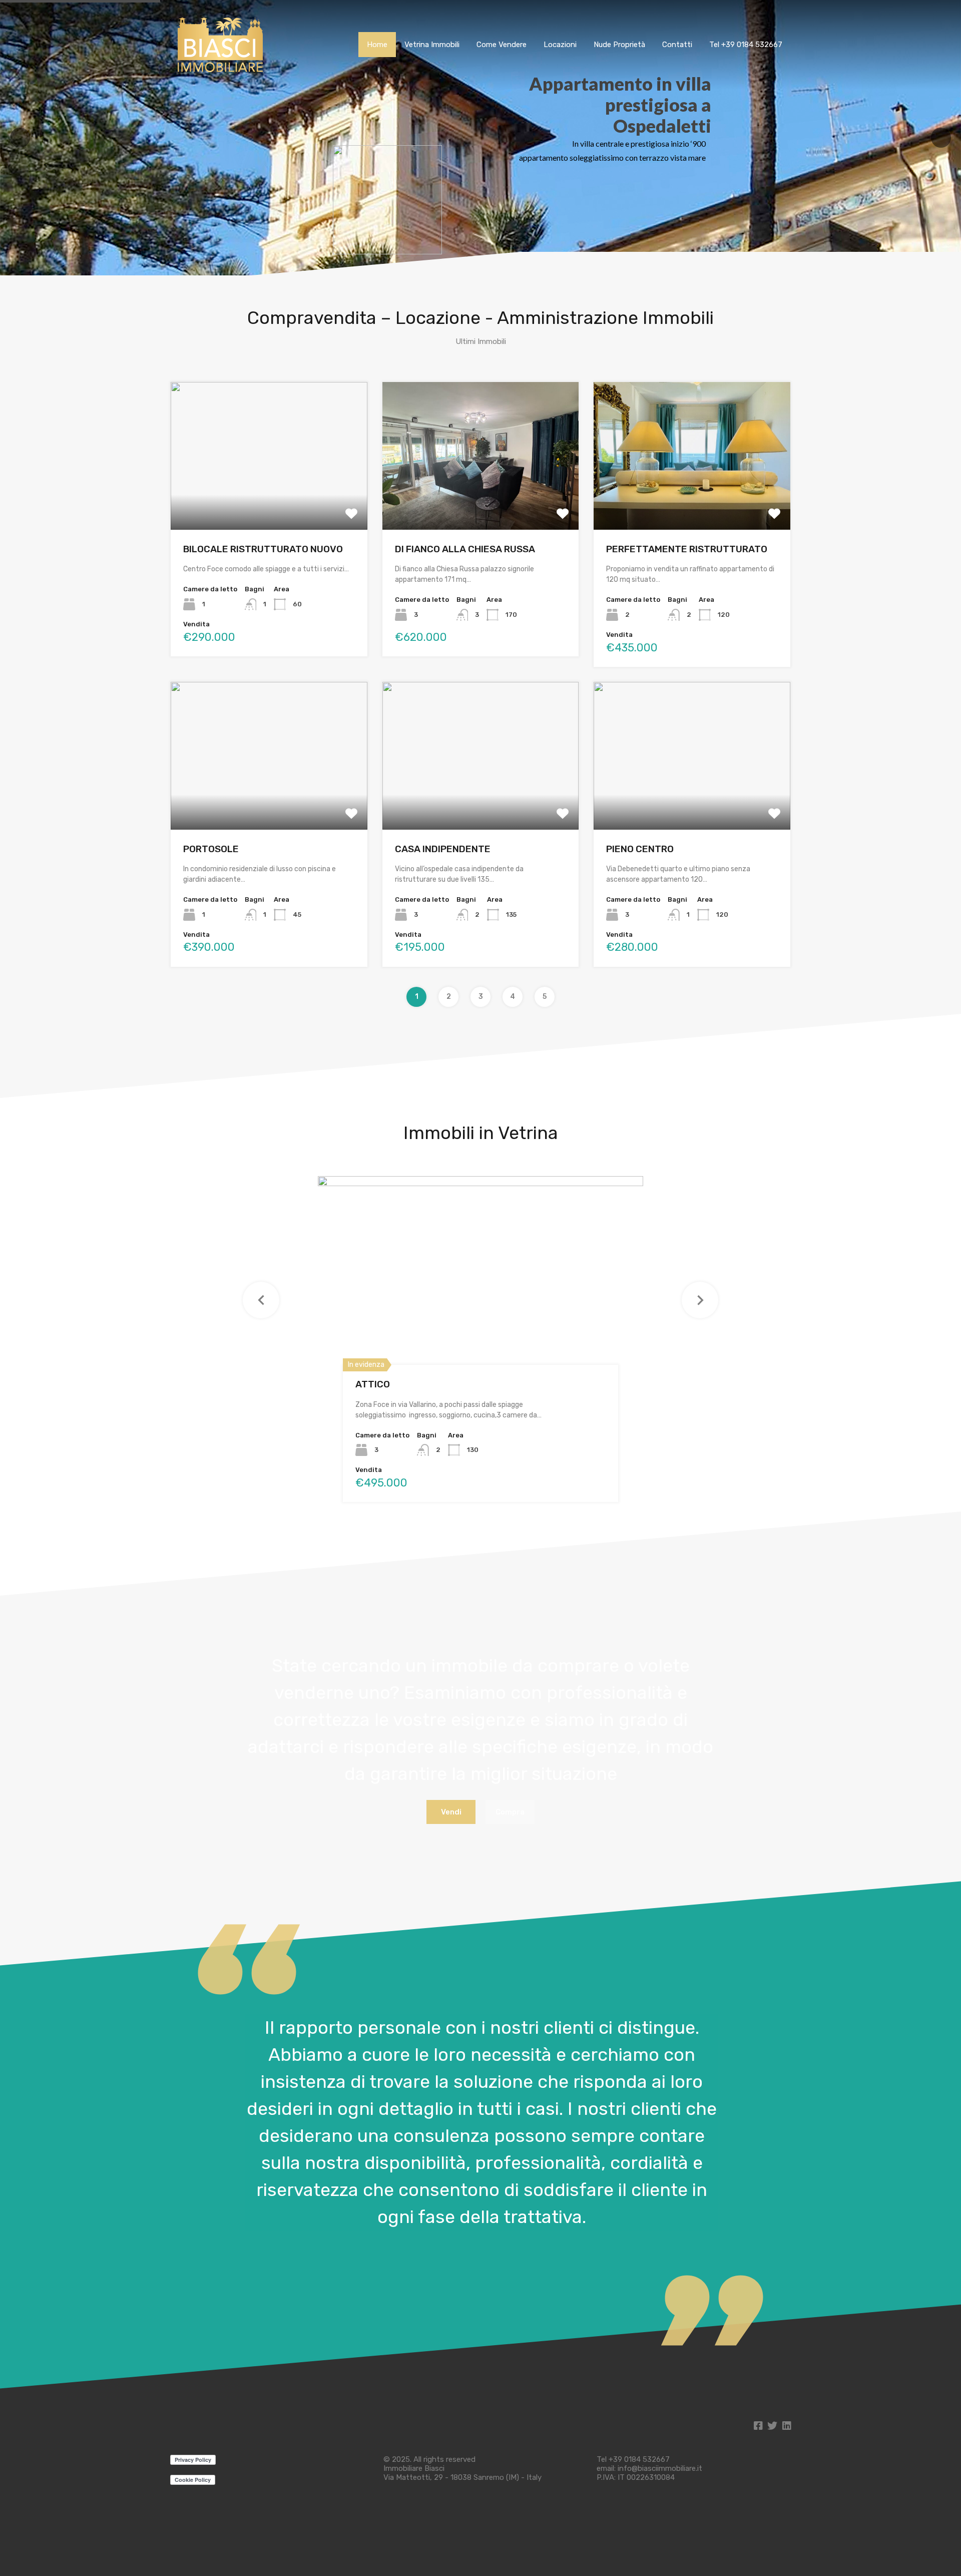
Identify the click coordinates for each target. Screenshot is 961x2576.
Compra (510, 1812)
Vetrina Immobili (432, 45)
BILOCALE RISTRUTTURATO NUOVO (263, 549)
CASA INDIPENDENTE (443, 849)
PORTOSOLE (211, 849)
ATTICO (373, 1384)
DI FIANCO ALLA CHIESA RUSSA (465, 549)
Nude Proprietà (619, 45)
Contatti (677, 45)
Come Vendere (502, 45)
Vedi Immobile (269, 500)
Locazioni (560, 45)
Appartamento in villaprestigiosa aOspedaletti (620, 105)
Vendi (451, 1812)
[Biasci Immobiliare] (220, 72)
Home (377, 45)
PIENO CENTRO (640, 849)
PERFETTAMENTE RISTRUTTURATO (687, 549)
